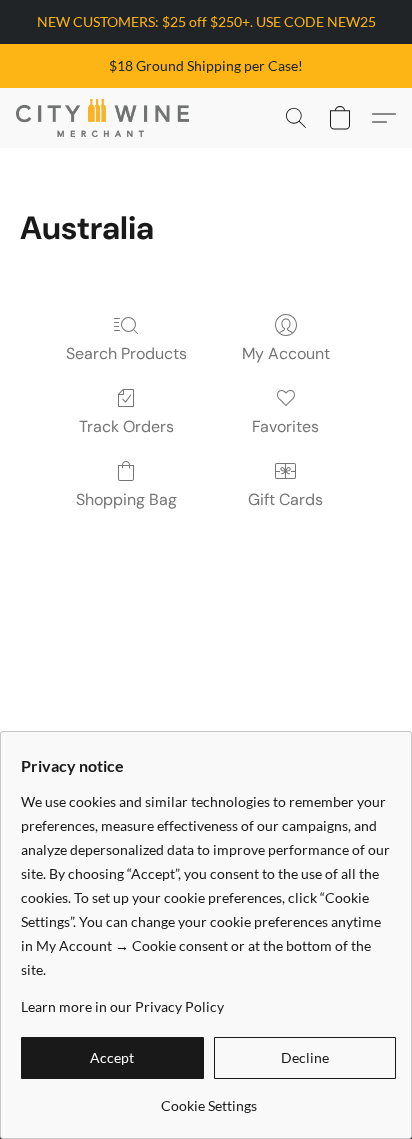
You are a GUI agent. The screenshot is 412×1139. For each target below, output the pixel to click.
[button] (107, 118)
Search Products (126, 353)
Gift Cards (285, 499)
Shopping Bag (126, 499)
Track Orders (126, 426)
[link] (208, 1098)
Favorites (285, 426)
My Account (286, 353)
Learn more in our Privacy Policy (122, 1006)
